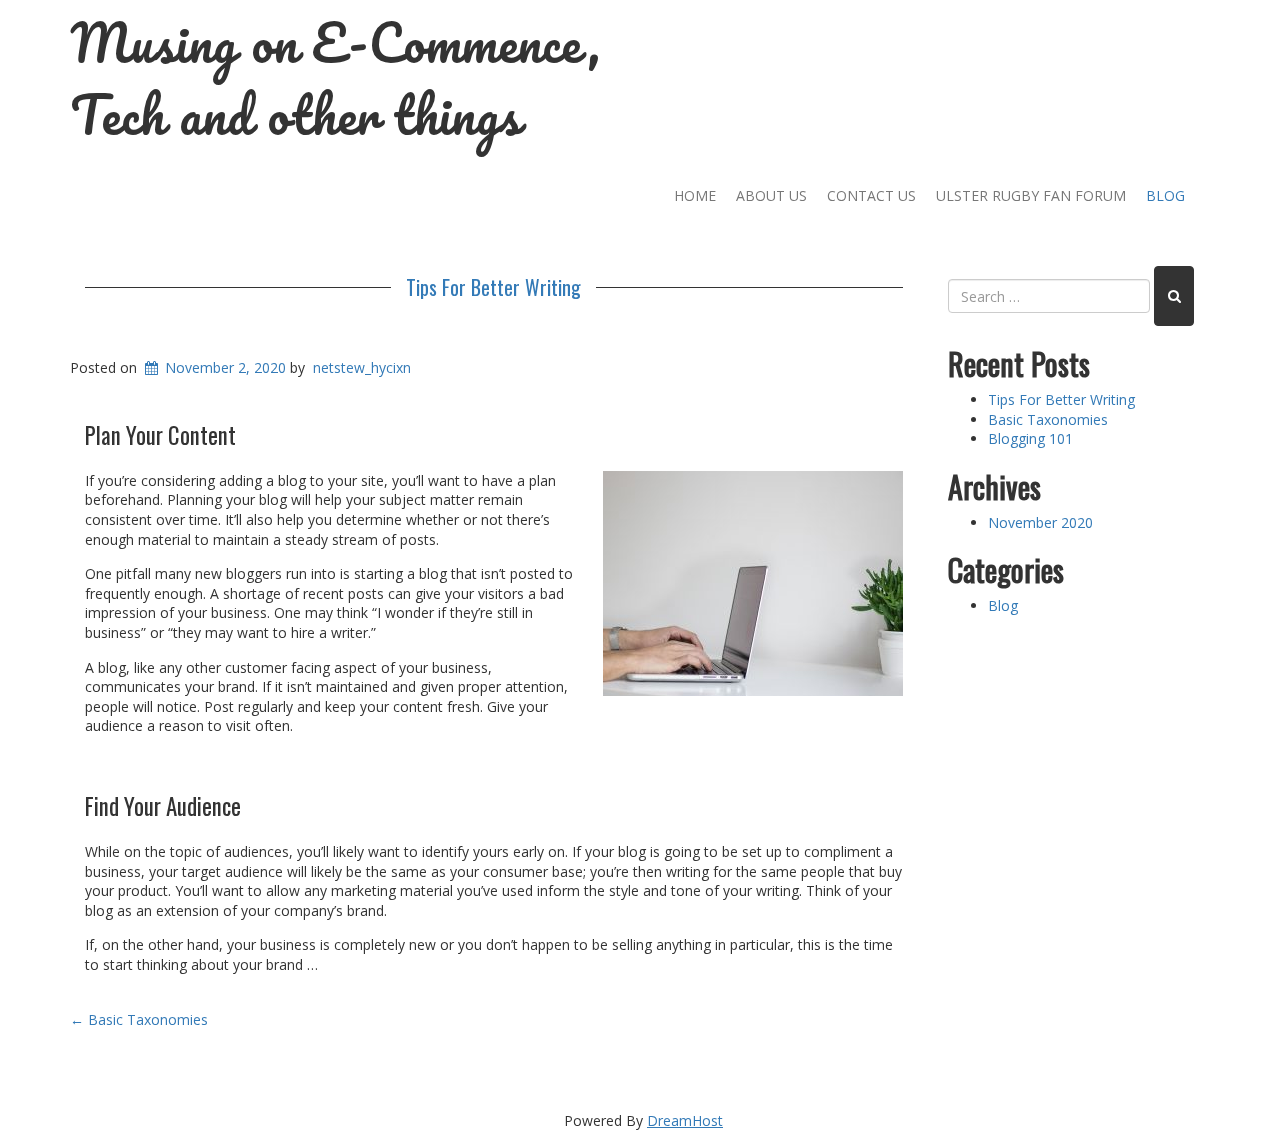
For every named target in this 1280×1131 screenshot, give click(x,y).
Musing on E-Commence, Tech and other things (336, 78)
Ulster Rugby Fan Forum (1031, 195)
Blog (1165, 195)
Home (695, 195)
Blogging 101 (1030, 438)
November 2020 (1040, 522)
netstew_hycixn (362, 367)
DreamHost (685, 1120)
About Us (771, 195)
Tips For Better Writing (493, 287)
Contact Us (871, 195)
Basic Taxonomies (139, 1019)
